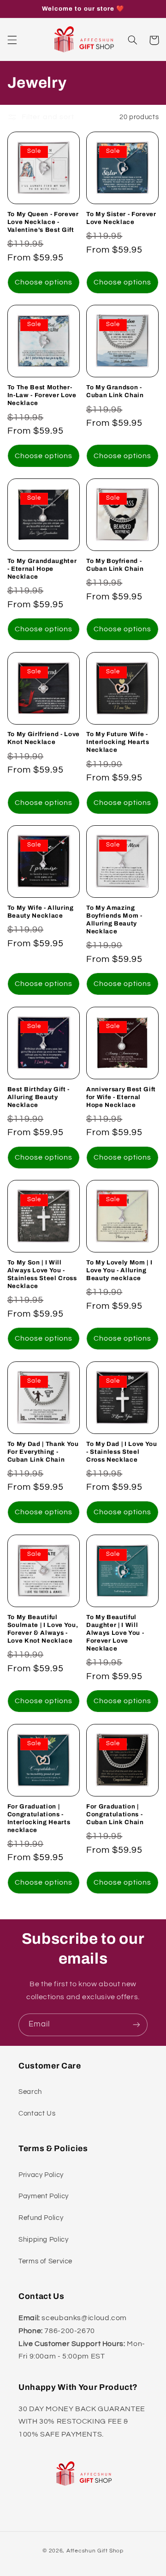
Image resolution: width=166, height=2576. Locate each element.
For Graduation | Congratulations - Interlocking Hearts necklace (39, 1818)
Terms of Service (45, 2261)
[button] (12, 40)
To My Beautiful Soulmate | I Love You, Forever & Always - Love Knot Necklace (43, 1629)
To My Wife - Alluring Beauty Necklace (41, 912)
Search (30, 2092)
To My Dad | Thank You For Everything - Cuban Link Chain (43, 1452)
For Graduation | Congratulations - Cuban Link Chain (115, 1814)
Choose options (44, 282)
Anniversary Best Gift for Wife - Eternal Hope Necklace (121, 1097)
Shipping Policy (43, 2240)
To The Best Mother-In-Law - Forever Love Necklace (42, 395)
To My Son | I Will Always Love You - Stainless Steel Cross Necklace (42, 1274)
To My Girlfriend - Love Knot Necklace (44, 738)
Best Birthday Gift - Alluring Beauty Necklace (39, 1097)
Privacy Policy (41, 2175)
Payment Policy (44, 2196)
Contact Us (37, 2113)
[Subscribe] (136, 2025)
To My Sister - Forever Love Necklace (121, 218)
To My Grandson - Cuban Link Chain (115, 391)
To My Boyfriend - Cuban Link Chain (115, 565)
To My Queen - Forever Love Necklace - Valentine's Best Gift (43, 222)
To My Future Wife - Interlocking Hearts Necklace (118, 742)
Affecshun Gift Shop (95, 2551)
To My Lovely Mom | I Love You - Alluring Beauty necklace (119, 1270)
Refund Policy (41, 2218)
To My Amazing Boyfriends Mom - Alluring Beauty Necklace (114, 919)
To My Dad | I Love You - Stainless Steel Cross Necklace (122, 1452)
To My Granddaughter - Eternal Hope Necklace (42, 569)
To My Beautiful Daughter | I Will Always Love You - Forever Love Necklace (115, 1633)
